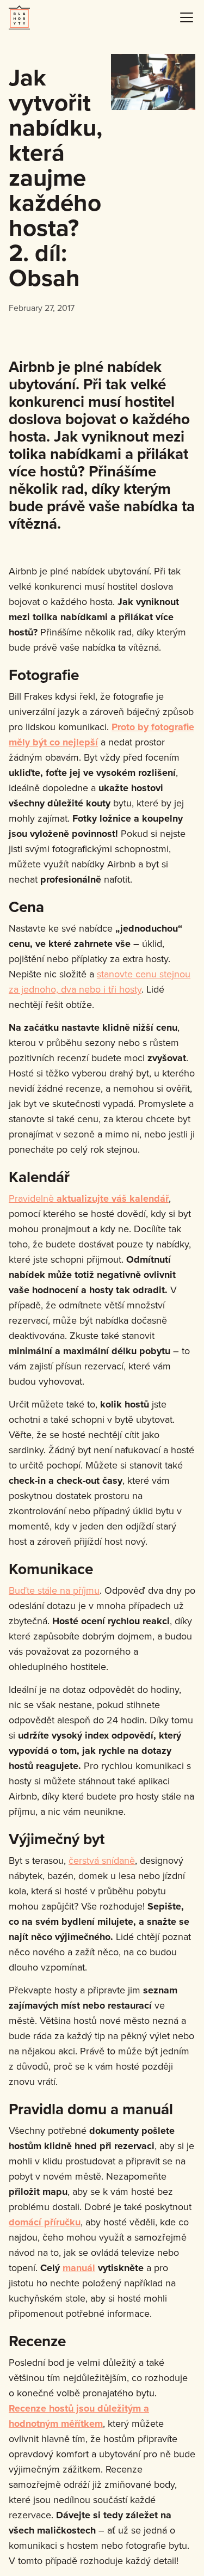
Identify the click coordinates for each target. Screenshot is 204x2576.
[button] (184, 17)
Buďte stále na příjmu (54, 1590)
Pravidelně (89, 1198)
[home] (19, 17)
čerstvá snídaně (102, 1860)
